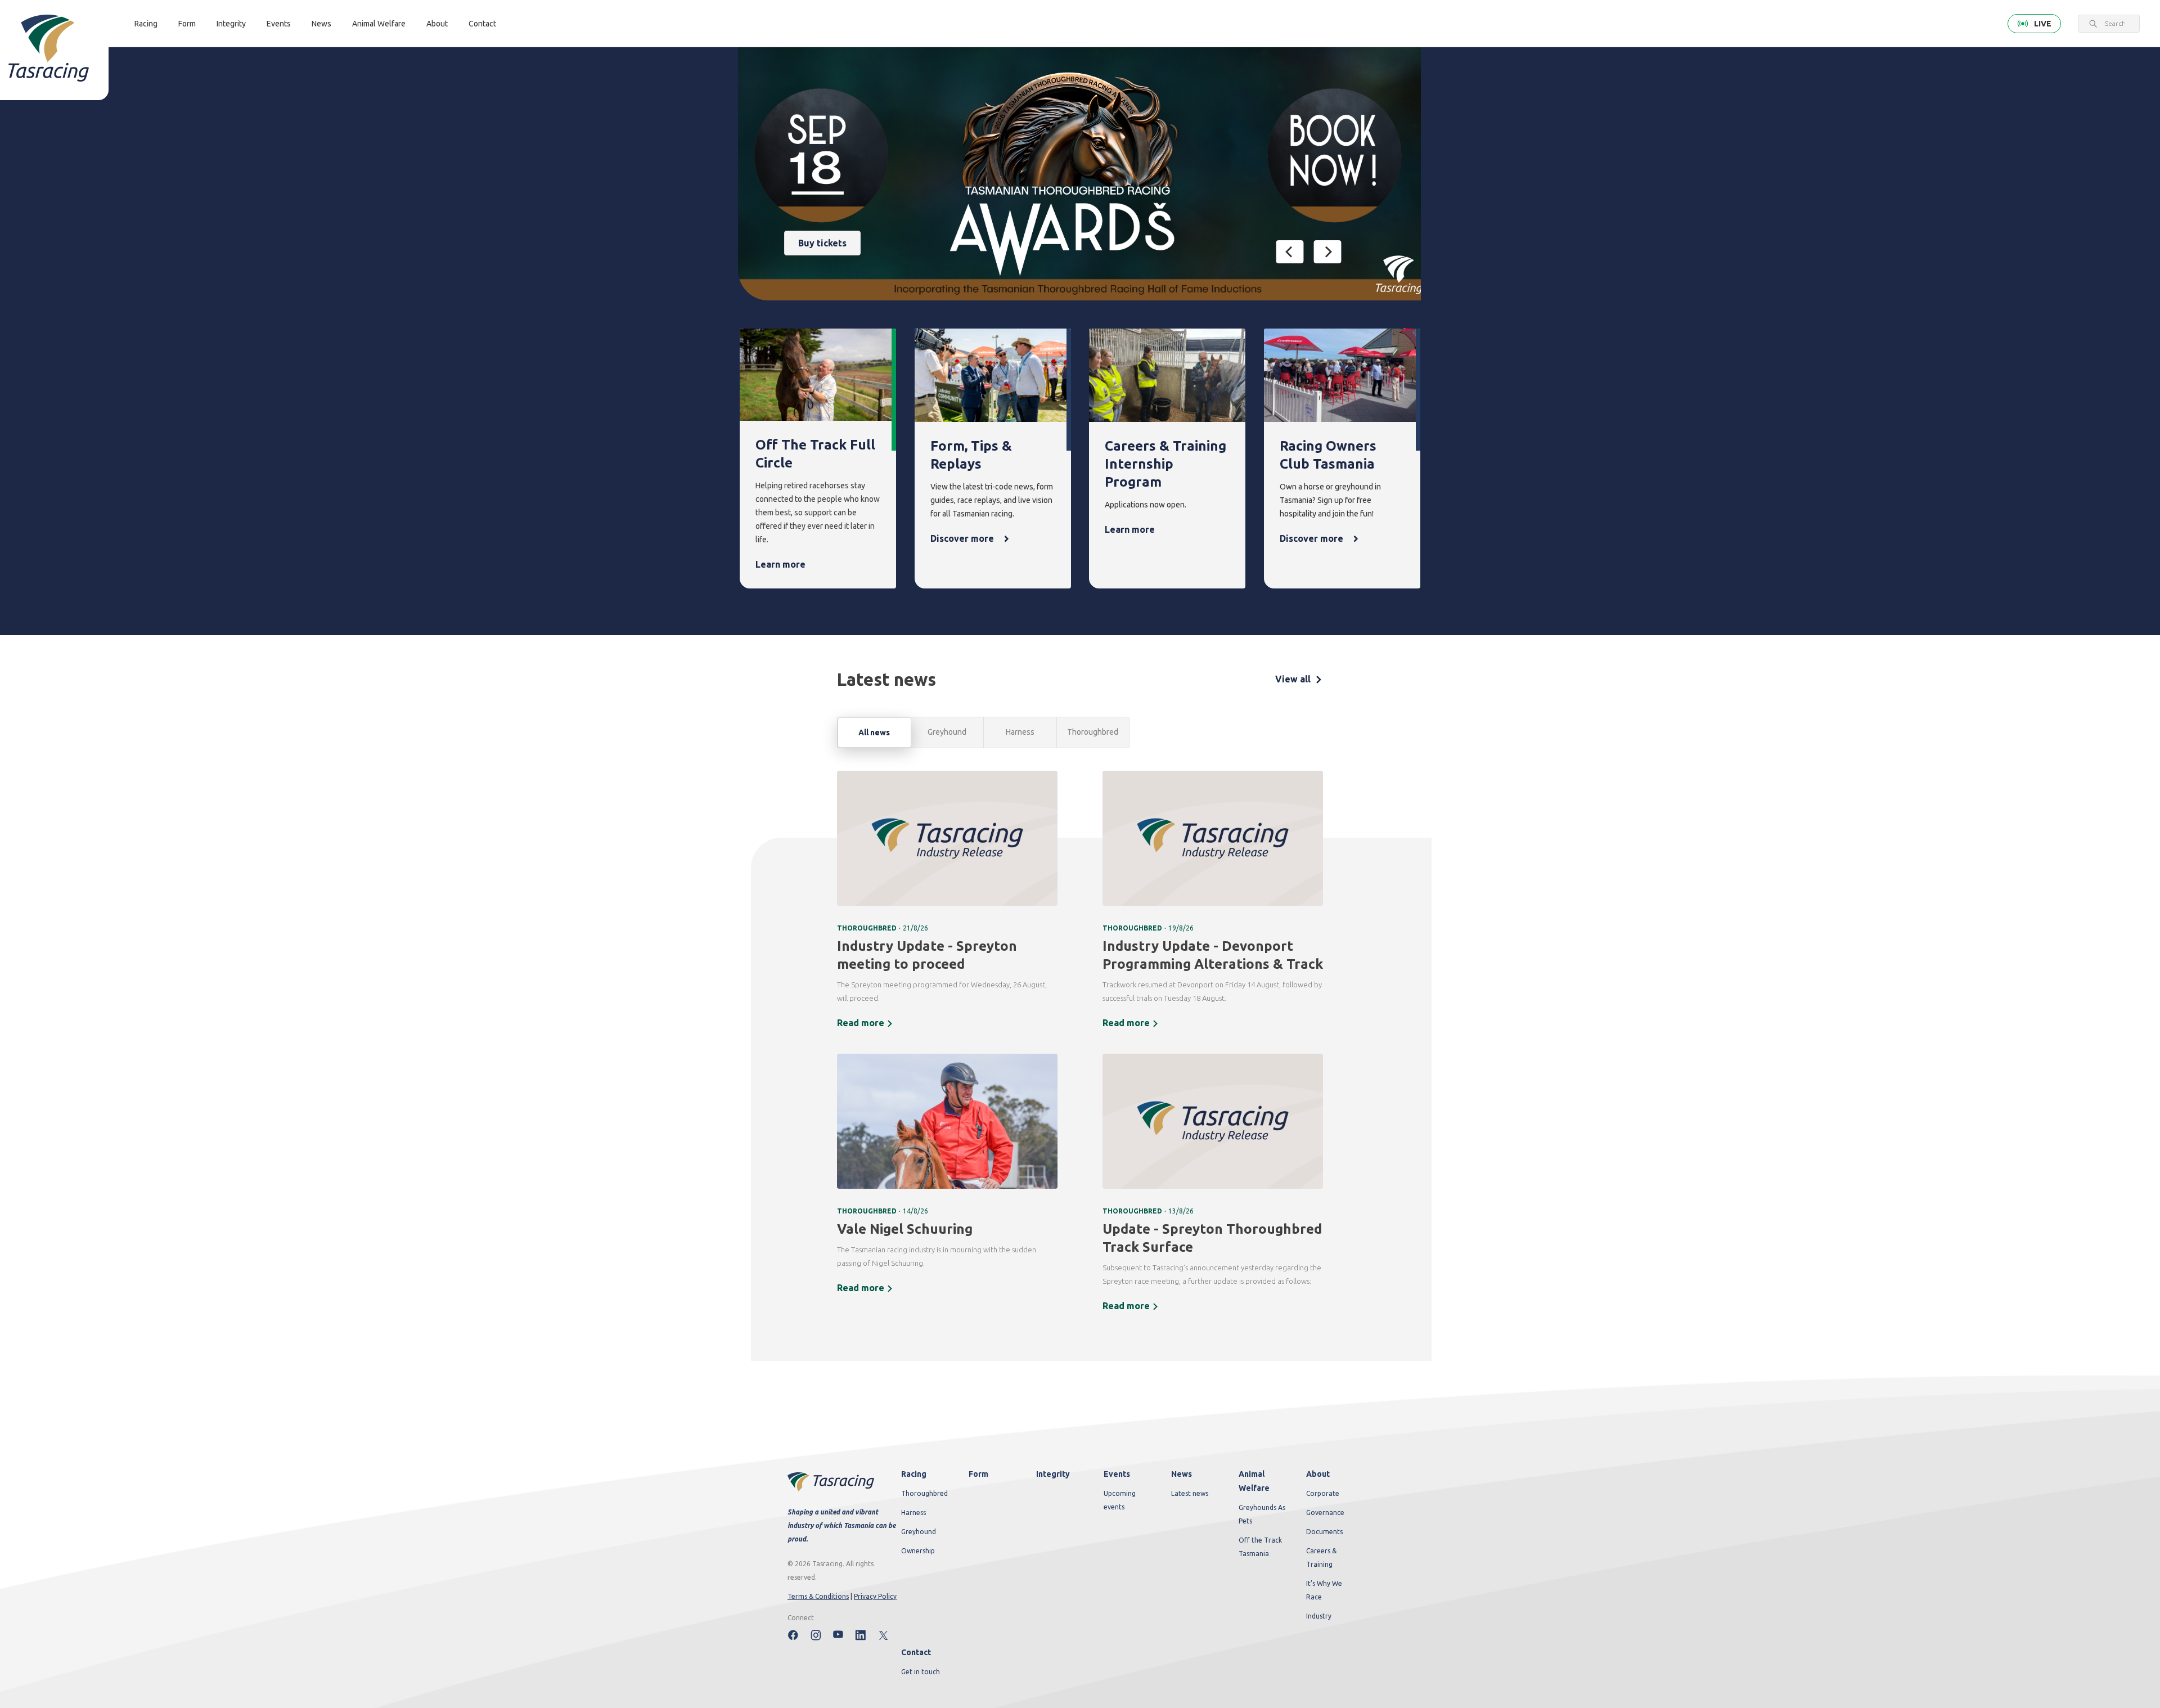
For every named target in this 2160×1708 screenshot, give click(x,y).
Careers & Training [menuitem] (1321, 1558)
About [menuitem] (1318, 1474)
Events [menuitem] (1117, 1474)
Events (279, 24)
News (321, 24)
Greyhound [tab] (947, 732)
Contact (482, 24)
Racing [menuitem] (914, 1474)
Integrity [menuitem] (1053, 1474)
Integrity (231, 24)
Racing (146, 24)
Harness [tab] (1020, 732)
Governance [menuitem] (1325, 1513)
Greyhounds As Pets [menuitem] (1262, 1514)
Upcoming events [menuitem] (1120, 1500)
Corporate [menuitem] (1323, 1493)
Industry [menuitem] (1319, 1616)
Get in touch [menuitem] (921, 1672)
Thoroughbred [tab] (1093, 732)
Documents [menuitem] (1324, 1532)
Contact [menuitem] (916, 1652)
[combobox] (2115, 24)
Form (187, 24)
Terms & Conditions (818, 1596)
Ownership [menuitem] (918, 1551)
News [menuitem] (1182, 1474)
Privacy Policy (875, 1596)
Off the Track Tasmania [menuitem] (1260, 1547)
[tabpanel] (1080, 1049)
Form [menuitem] (978, 1474)
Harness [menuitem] (913, 1513)
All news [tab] (874, 732)
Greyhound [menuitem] (919, 1532)
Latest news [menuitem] (1190, 1493)
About (437, 24)
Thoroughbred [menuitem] (924, 1493)
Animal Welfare (379, 24)
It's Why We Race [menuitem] (1324, 1590)
